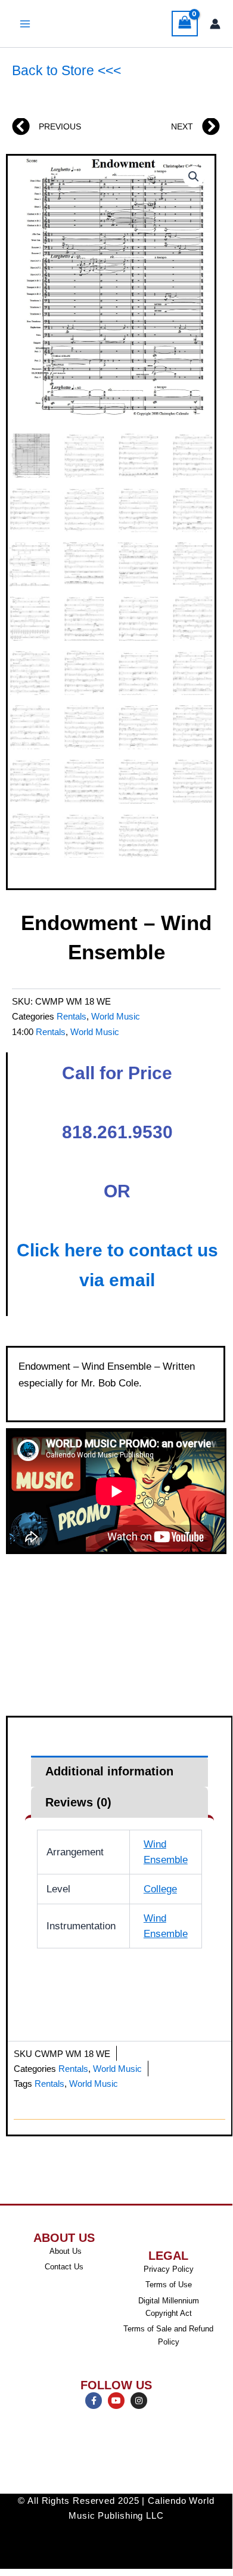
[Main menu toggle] (25, 24)
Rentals (72, 1016)
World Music (116, 1016)
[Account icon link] (215, 24)
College (160, 1889)
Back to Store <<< (66, 70)
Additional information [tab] (109, 1771)
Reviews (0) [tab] (78, 1802)
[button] (194, 177)
